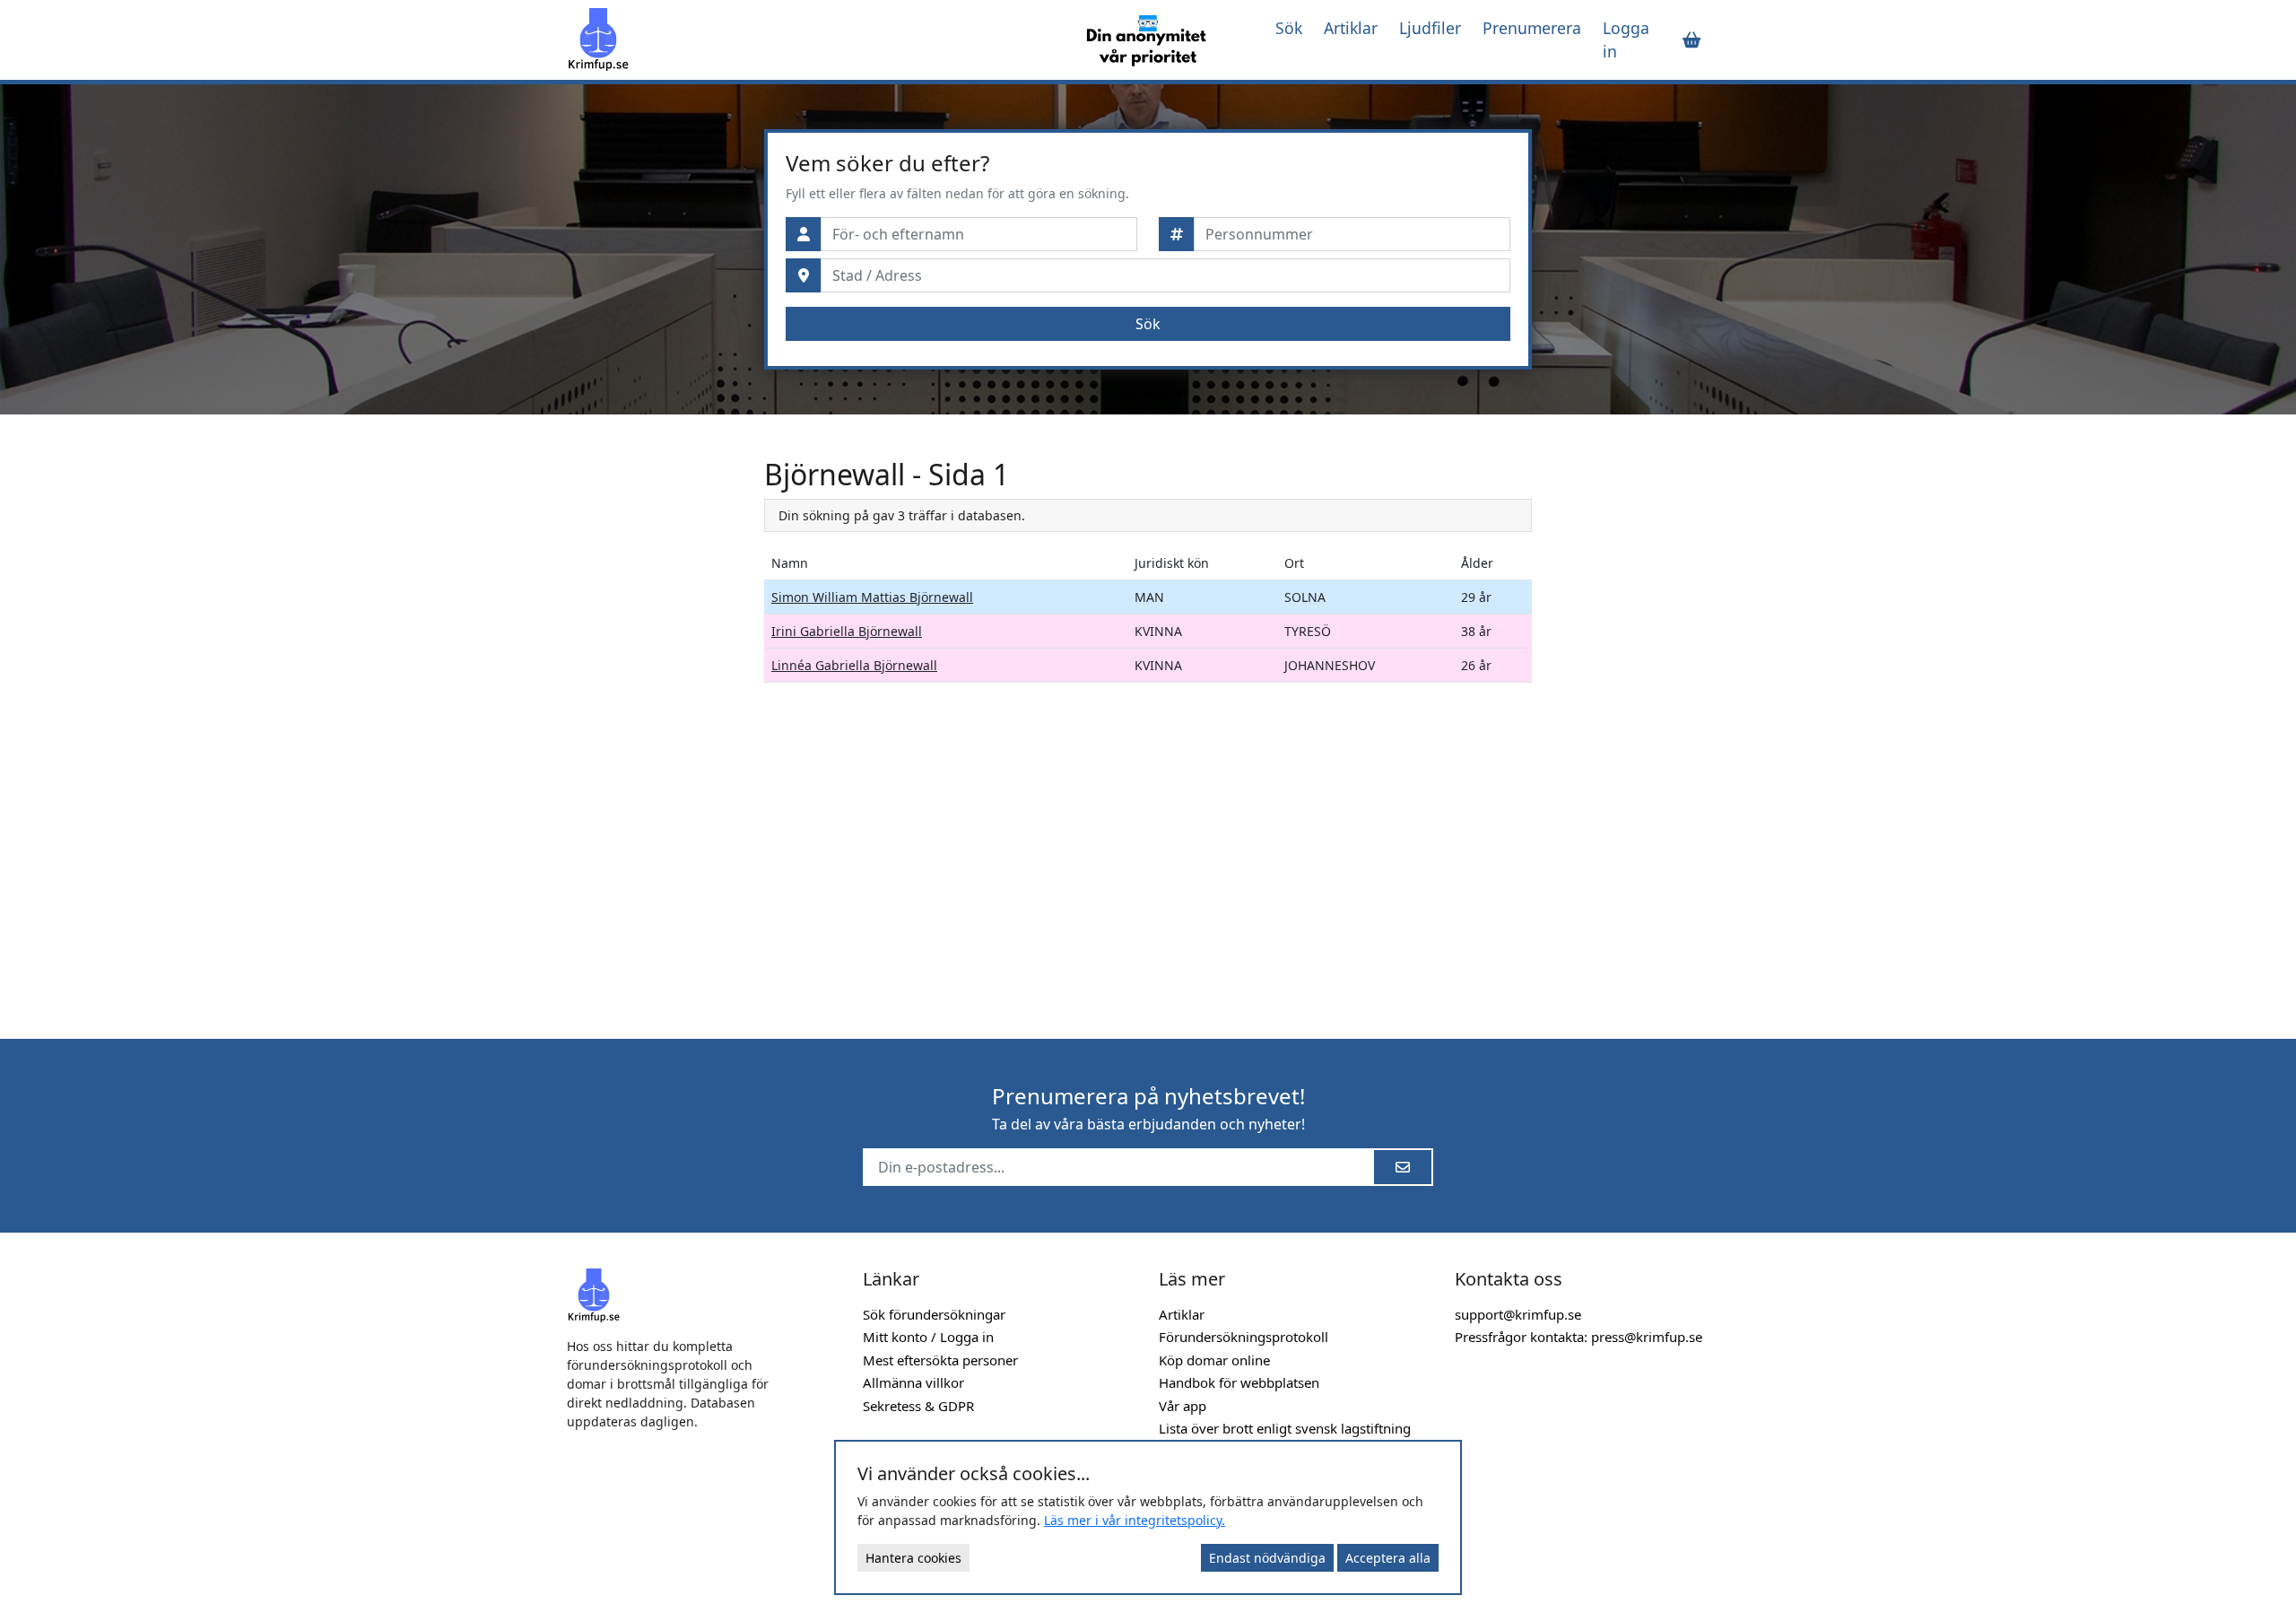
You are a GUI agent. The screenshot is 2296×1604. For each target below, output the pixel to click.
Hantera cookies (913, 1558)
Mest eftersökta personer (940, 1360)
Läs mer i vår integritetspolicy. (1135, 1520)
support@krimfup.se (1518, 1314)
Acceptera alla (1388, 1558)
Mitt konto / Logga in (928, 1337)
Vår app (1183, 1406)
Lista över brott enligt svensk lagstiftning (1285, 1428)
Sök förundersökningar (934, 1314)
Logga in (1626, 39)
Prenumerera (1532, 28)
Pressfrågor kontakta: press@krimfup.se (1578, 1337)
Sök (1289, 28)
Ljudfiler (1430, 28)
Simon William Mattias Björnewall (872, 597)
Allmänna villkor (913, 1382)
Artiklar (1351, 28)
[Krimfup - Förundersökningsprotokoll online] (809, 39)
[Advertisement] (655, 727)
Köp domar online (1214, 1360)
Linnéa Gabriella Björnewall (854, 665)
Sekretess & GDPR (918, 1406)
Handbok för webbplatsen (1239, 1382)
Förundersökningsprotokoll (1244, 1337)
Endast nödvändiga (1267, 1558)
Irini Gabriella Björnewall (847, 631)
